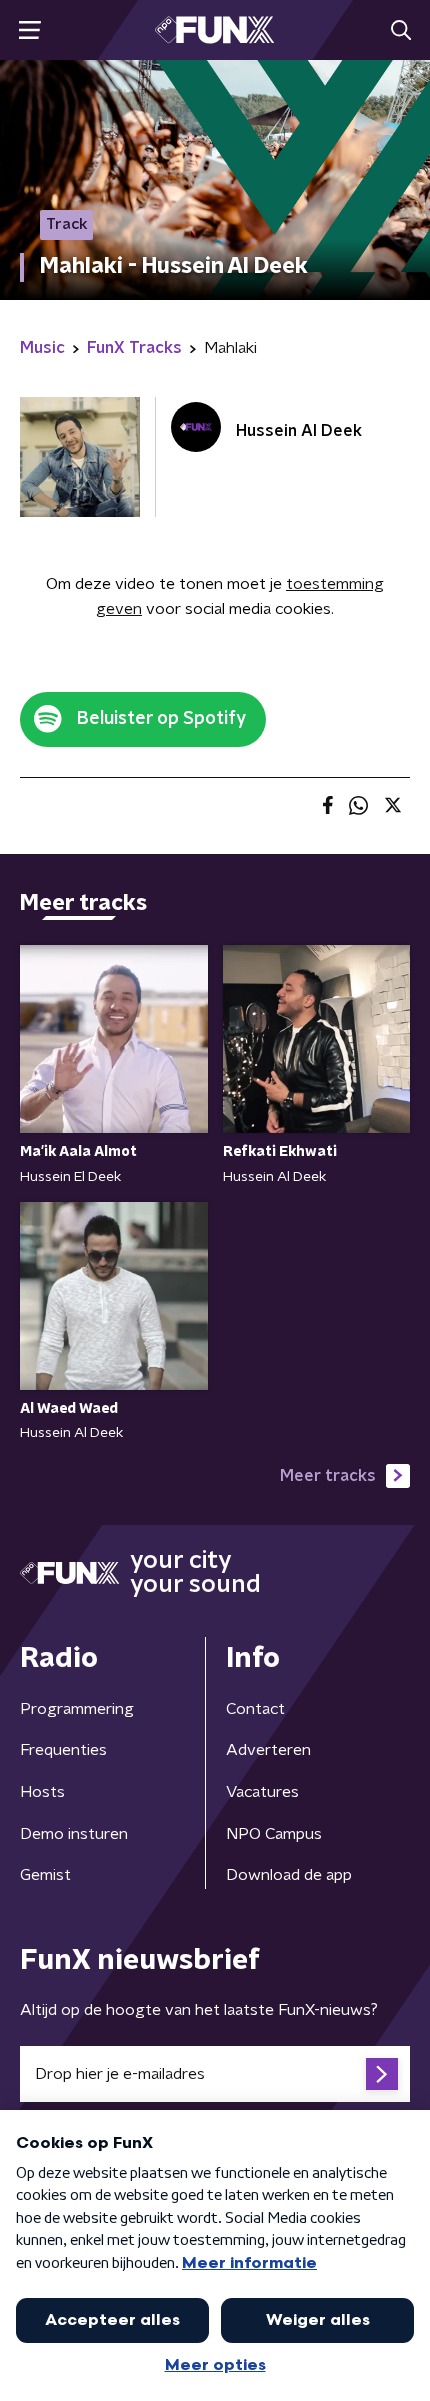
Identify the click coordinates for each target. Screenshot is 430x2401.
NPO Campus (274, 1834)
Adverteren (268, 1750)
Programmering (77, 1709)
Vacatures (262, 1792)
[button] (29, 30)
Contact (255, 1709)
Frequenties (63, 1750)
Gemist (45, 1875)
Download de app (289, 1875)
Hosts (42, 1792)
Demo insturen (74, 1834)
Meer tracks (328, 1476)
